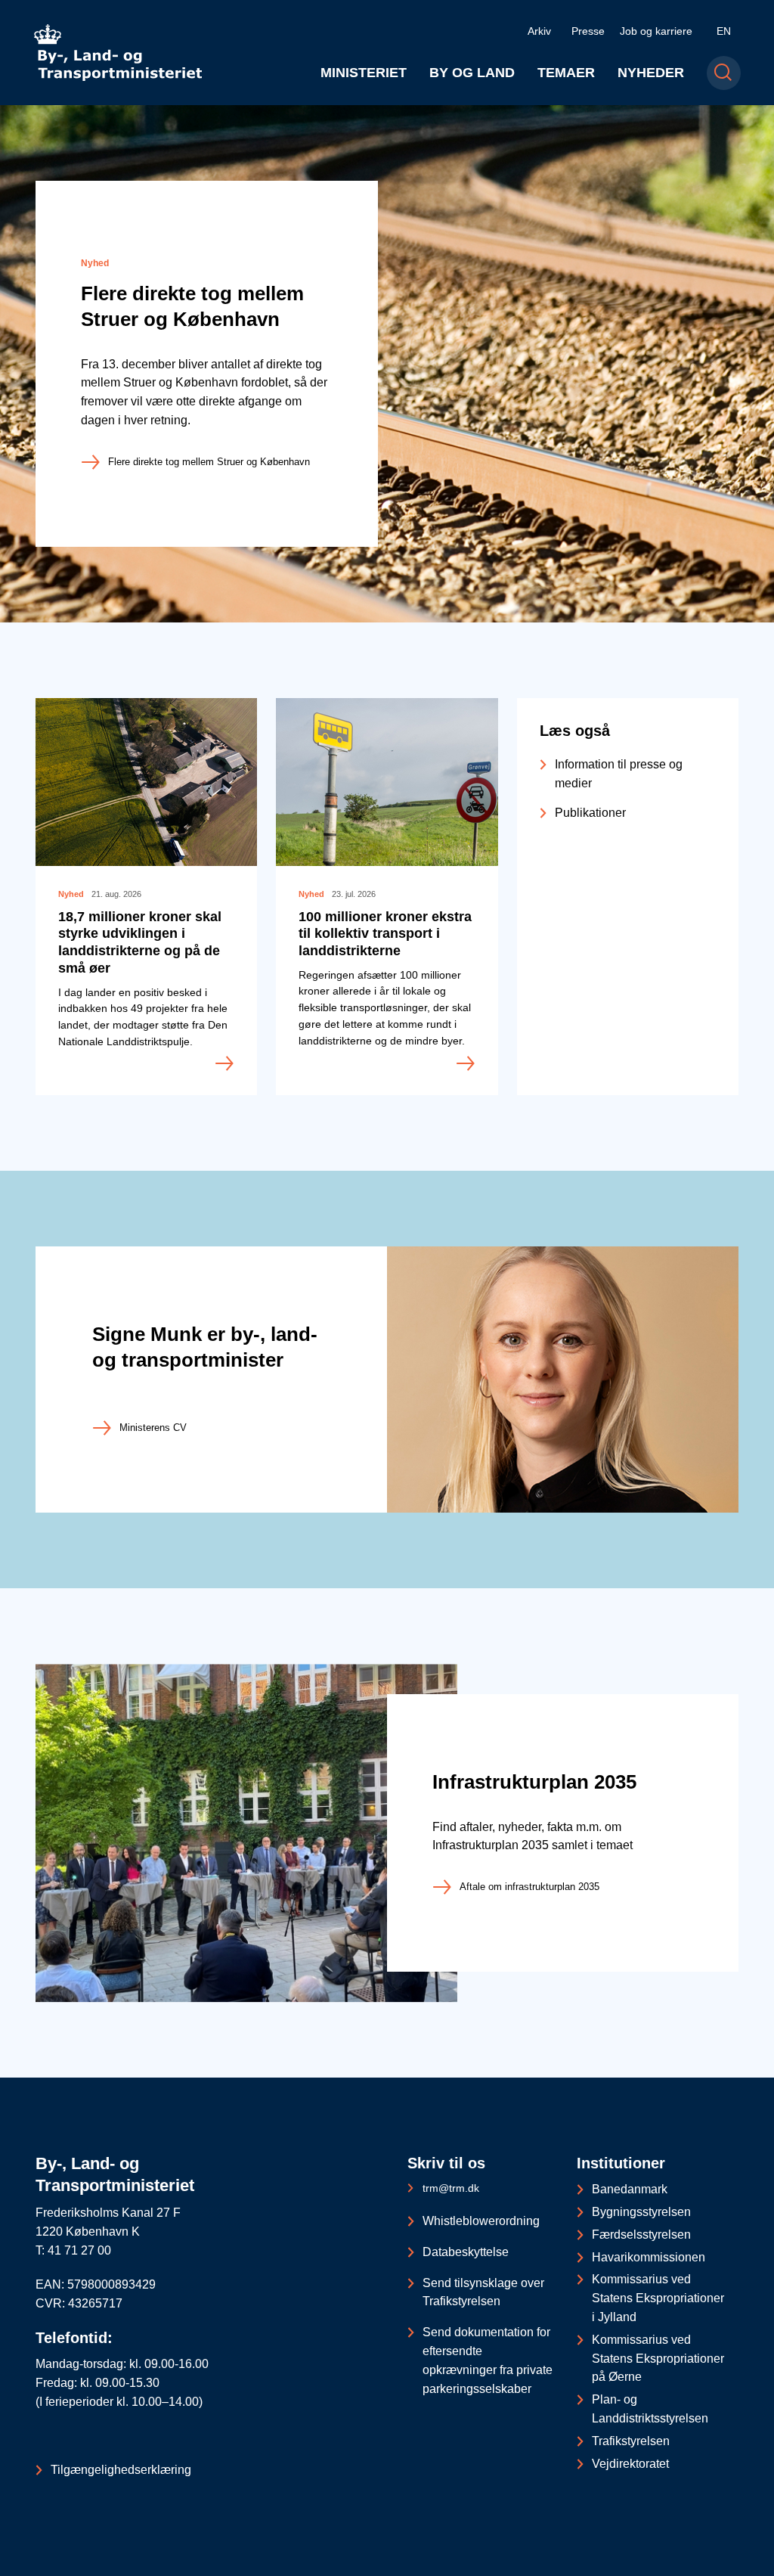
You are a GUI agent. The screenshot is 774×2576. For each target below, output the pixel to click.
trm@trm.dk (451, 2188)
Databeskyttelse (466, 2252)
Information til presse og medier (619, 774)
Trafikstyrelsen (631, 2441)
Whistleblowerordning (481, 2221)
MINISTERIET (364, 73)
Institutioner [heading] (621, 2163)
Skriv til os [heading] (446, 2163)
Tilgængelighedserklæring (121, 2470)
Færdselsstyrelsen (641, 2235)
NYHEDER (651, 73)
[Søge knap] (724, 73)
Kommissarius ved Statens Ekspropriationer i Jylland (658, 2298)
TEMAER (566, 73)
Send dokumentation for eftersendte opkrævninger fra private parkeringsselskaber (488, 2360)
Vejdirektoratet (630, 2464)
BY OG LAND (472, 73)
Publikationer (590, 813)
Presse (588, 31)
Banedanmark (630, 2189)
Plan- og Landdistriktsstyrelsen (650, 2409)
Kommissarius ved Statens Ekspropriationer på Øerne (658, 2359)
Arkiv (539, 31)
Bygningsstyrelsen (641, 2212)
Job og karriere (656, 31)
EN (724, 31)
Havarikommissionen (649, 2257)
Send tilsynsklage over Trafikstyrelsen (483, 2292)
